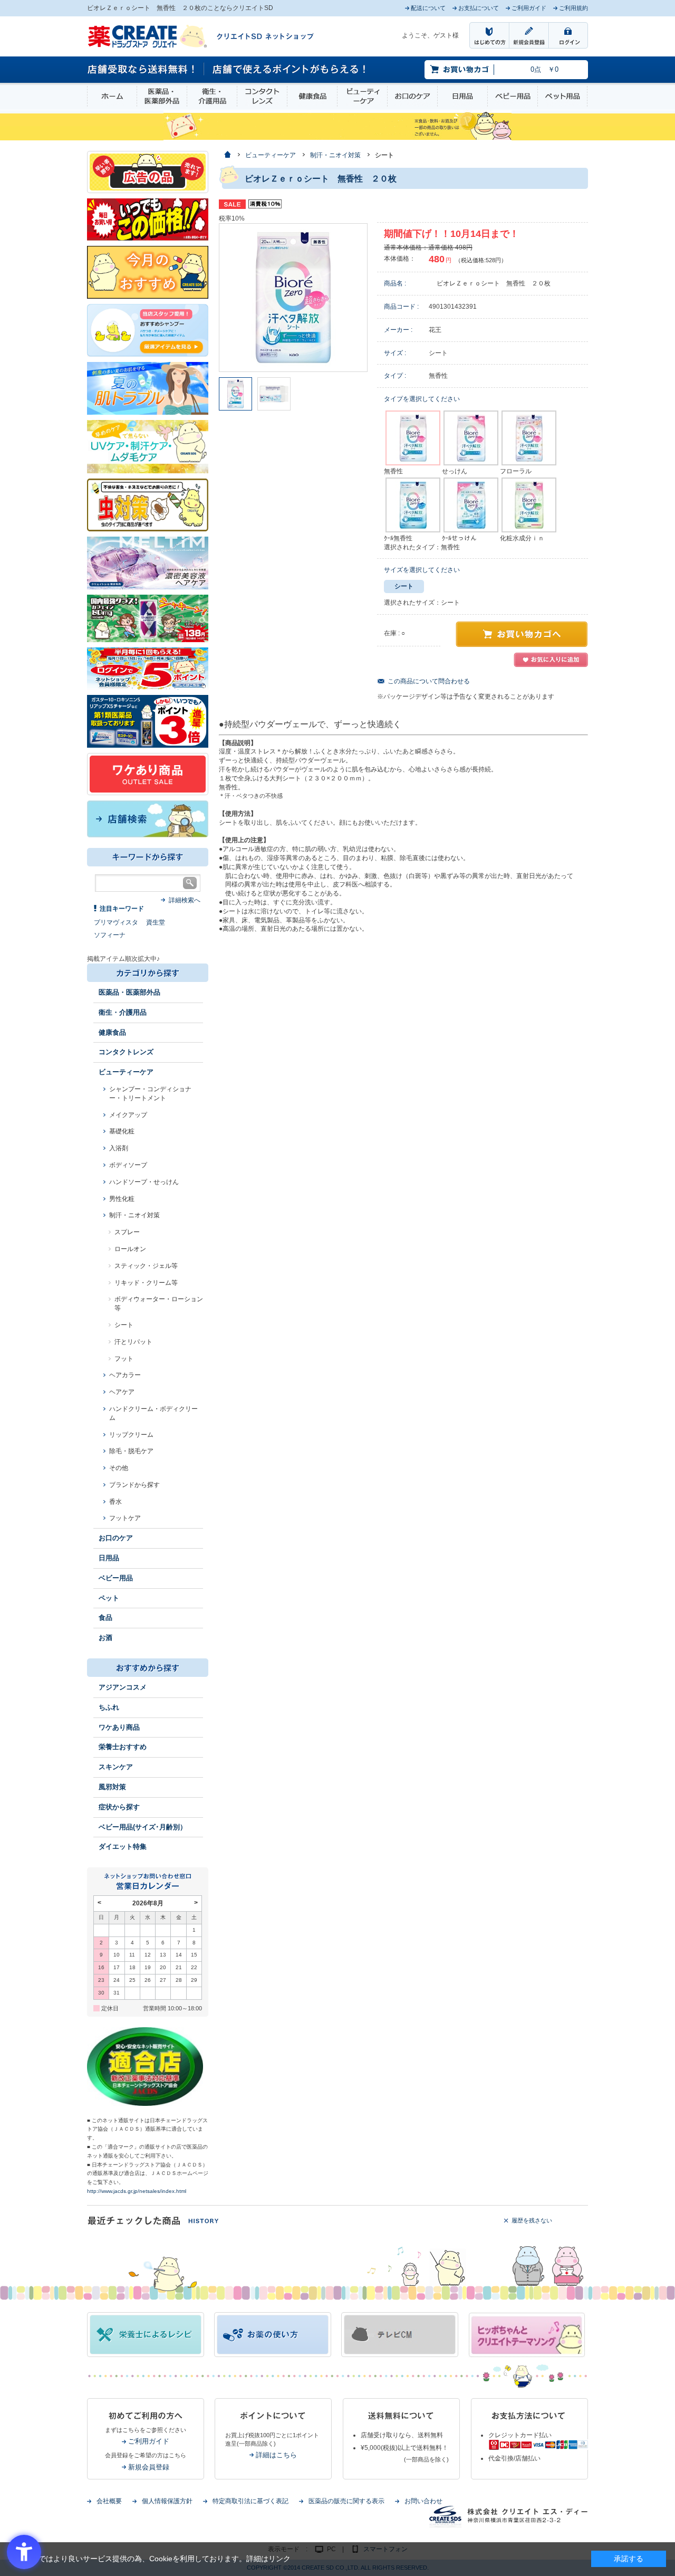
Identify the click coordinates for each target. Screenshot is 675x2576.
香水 (115, 1502)
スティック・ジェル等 (146, 1266)
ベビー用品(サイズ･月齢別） (143, 1827)
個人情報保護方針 (167, 2501)
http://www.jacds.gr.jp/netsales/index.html (137, 2191)
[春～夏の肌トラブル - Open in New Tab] (148, 388)
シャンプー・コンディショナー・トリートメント (150, 1094)
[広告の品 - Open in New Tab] (148, 171)
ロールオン (130, 1249)
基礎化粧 (122, 1131)
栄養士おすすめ (123, 1747)
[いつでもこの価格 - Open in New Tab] (148, 219)
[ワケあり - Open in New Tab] (148, 774)
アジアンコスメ (123, 1687)
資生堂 (156, 922)
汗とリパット (133, 1342)
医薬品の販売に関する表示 (346, 2501)
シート (124, 1325)
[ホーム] (227, 155)
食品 (105, 1618)
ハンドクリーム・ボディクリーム (153, 1413)
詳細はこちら (276, 2455)
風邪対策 (112, 1787)
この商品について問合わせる (429, 681)
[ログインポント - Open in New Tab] (148, 668)
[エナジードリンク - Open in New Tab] (148, 618)
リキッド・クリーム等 (146, 1283)
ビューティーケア (362, 96)
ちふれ (109, 1707)
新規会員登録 (149, 2467)
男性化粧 (122, 1199)
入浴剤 (119, 1148)
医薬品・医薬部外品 (162, 96)
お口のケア (412, 96)
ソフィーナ (110, 935)
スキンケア (116, 1767)
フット (124, 1359)
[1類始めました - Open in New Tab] (148, 721)
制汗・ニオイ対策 (134, 1215)
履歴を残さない (532, 2220)
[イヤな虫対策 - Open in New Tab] (148, 504)
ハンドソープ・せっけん (144, 1182)
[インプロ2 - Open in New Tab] (148, 330)
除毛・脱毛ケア (131, 1451)
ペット (109, 1598)
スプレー (127, 1232)
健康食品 (312, 96)
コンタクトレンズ (262, 96)
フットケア (125, 1518)
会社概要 (109, 2501)
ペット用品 (562, 96)
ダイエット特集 (123, 1847)
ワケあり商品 (119, 1727)
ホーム (112, 96)
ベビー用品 (513, 96)
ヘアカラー (125, 1375)
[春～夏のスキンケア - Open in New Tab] (148, 446)
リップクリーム (131, 1435)
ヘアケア (122, 1392)
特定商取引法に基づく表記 (250, 2501)
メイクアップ (128, 1115)
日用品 (462, 96)
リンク (279, 2559)
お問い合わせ (423, 2501)
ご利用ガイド (149, 2441)
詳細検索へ (185, 900)
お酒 (105, 1638)
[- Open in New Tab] (148, 562)
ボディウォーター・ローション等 (159, 1304)
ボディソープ (128, 1165)
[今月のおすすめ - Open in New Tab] (148, 272)
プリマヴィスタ (116, 922)
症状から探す (119, 1807)
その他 (119, 1468)
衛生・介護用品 (212, 96)
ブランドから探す (134, 1485)
